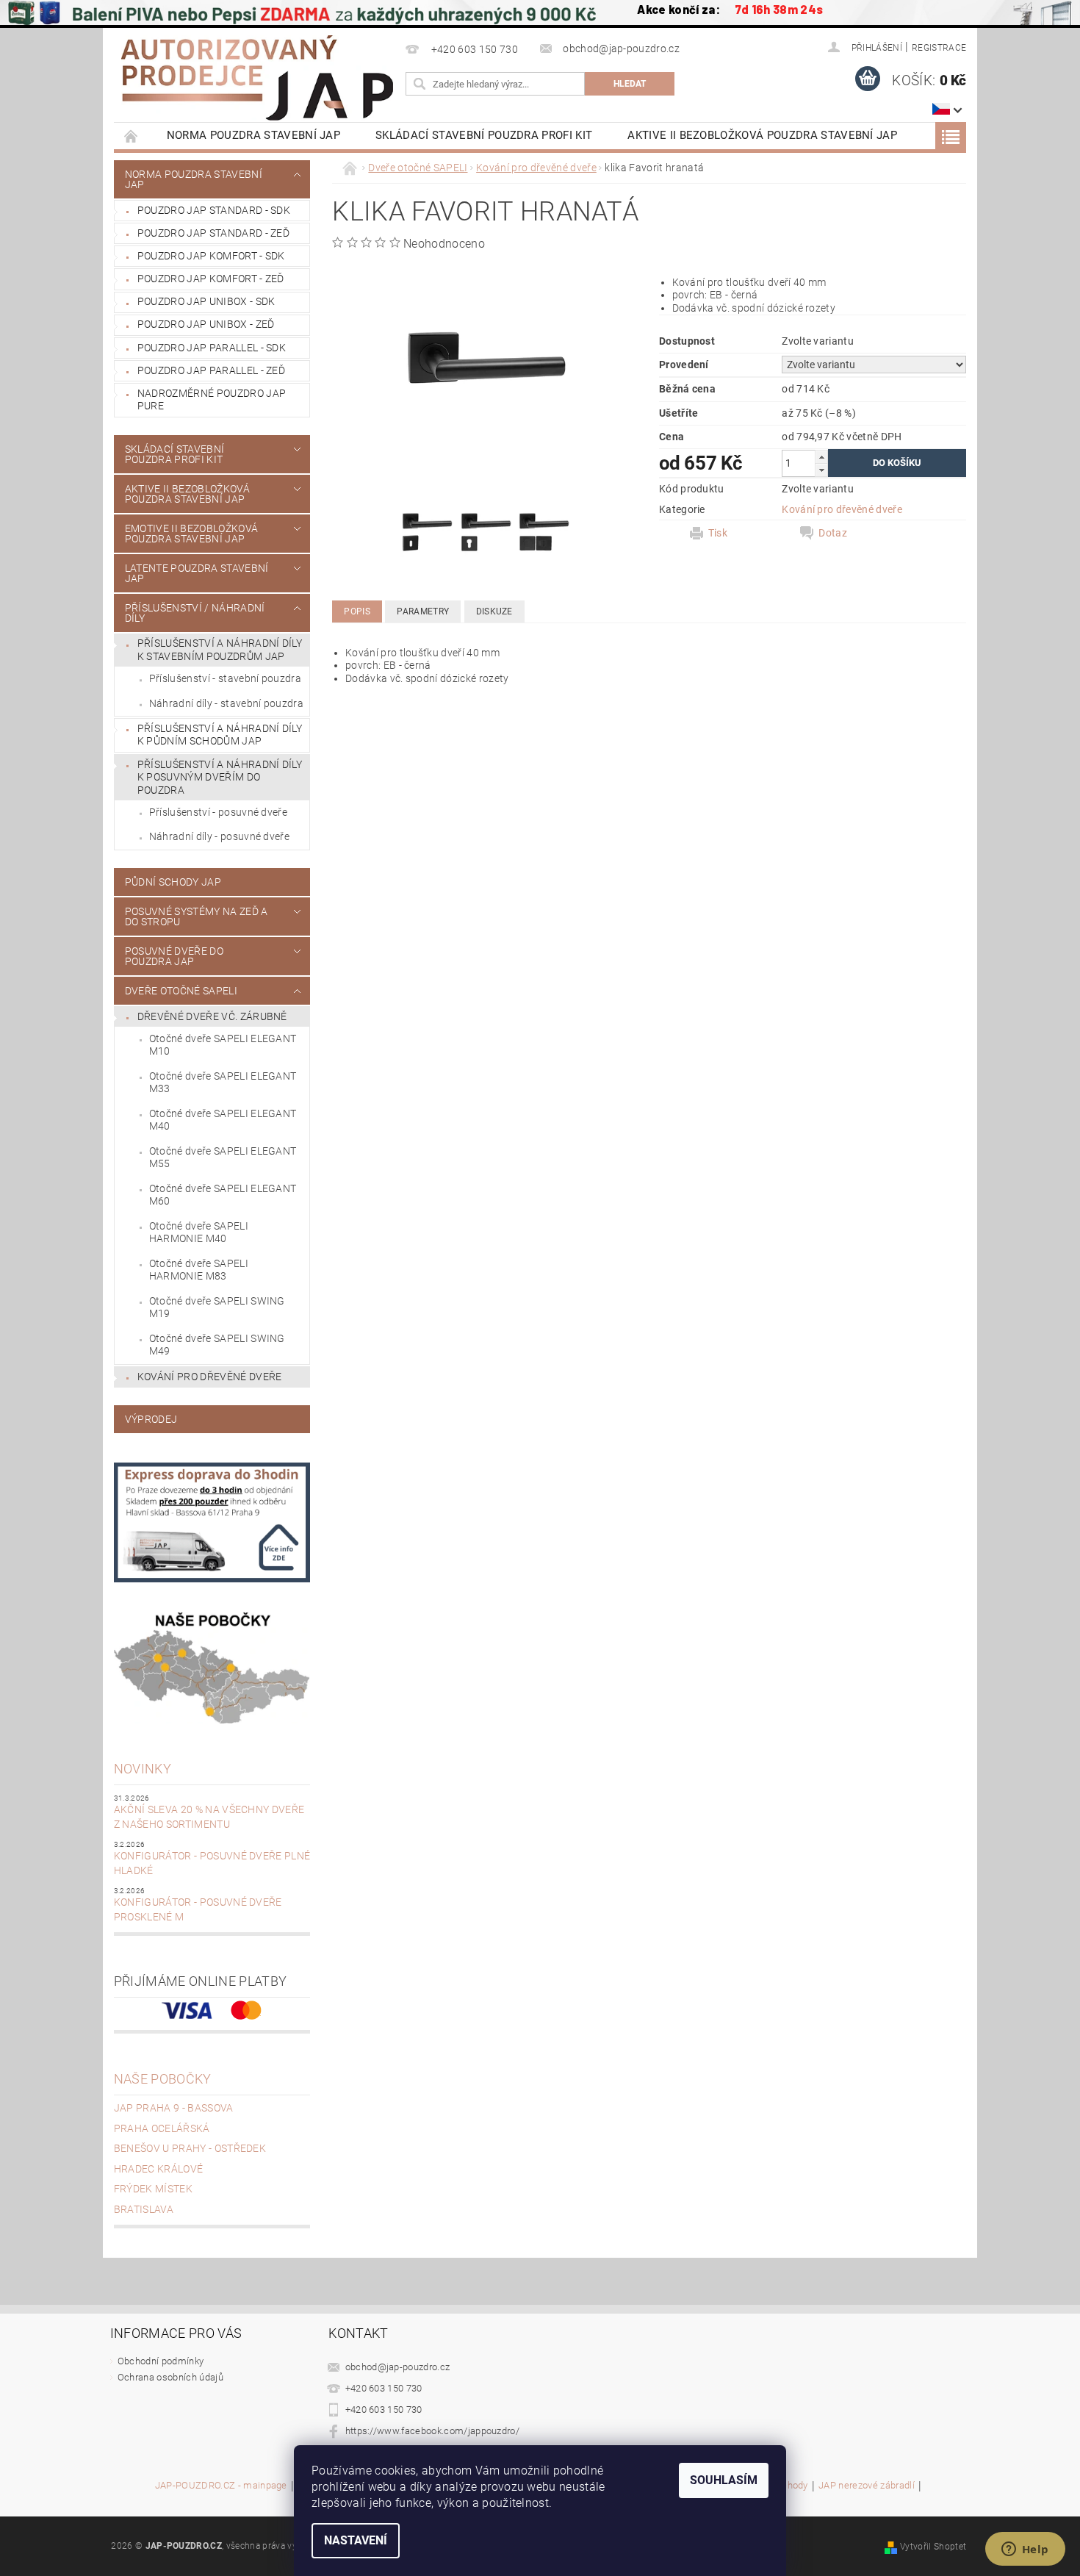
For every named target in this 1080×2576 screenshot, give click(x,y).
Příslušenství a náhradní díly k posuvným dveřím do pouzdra (220, 777)
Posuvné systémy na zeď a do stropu (197, 916)
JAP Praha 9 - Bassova (174, 2108)
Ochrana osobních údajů (170, 2377)
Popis (357, 611)
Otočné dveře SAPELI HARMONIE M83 (199, 1270)
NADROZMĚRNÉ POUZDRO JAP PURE (212, 400)
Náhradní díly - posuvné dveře (219, 836)
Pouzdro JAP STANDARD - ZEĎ (213, 233)
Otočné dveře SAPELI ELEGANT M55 (223, 1158)
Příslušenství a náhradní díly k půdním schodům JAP (220, 735)
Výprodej (151, 1419)
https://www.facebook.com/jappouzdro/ (433, 2431)
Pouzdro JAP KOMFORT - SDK (211, 256)
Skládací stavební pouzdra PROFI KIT (484, 135)
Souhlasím (724, 2480)
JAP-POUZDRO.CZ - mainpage (221, 2486)
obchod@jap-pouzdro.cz (398, 2367)
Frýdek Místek (153, 2189)
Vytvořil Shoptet (933, 2547)
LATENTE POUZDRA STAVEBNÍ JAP (197, 573)
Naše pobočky (163, 2079)
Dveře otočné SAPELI (181, 991)
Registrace (939, 48)
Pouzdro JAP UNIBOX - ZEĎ (206, 324)
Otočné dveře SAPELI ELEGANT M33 (223, 1083)
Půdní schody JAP (173, 882)
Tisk (718, 533)
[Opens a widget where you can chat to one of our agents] (1025, 2550)
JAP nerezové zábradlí (867, 2486)
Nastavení (356, 2540)
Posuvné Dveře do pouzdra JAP (174, 956)
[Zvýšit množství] (821, 457)
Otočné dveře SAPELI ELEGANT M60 (223, 1195)
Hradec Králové (158, 2169)
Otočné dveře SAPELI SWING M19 (217, 1307)
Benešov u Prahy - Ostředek (190, 2148)
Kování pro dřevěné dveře (210, 1377)
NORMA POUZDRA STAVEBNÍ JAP (253, 135)
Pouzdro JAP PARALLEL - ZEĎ (211, 370)
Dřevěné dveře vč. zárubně (212, 1016)
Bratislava (144, 2209)
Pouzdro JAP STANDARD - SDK (214, 210)
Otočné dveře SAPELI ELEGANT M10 (223, 1045)
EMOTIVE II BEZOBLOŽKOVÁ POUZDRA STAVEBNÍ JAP (191, 534)
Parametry (423, 611)
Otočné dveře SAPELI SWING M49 (217, 1345)
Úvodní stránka (132, 136)
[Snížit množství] (821, 470)
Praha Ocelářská (162, 2128)
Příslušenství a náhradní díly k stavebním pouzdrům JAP (220, 650)
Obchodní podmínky (161, 2361)
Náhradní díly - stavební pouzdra (226, 703)
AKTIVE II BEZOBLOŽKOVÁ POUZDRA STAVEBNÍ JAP (762, 135)
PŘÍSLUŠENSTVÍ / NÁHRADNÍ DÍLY (195, 613)
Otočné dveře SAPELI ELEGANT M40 (223, 1120)
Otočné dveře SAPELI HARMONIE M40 (199, 1233)
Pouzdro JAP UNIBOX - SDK (206, 301)
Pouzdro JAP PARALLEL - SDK (212, 348)
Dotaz (833, 533)
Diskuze (494, 611)
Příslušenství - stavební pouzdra (225, 678)
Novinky (143, 1769)
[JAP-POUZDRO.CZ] (257, 78)
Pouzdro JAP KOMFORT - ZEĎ (211, 279)
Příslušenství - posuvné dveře (218, 812)
